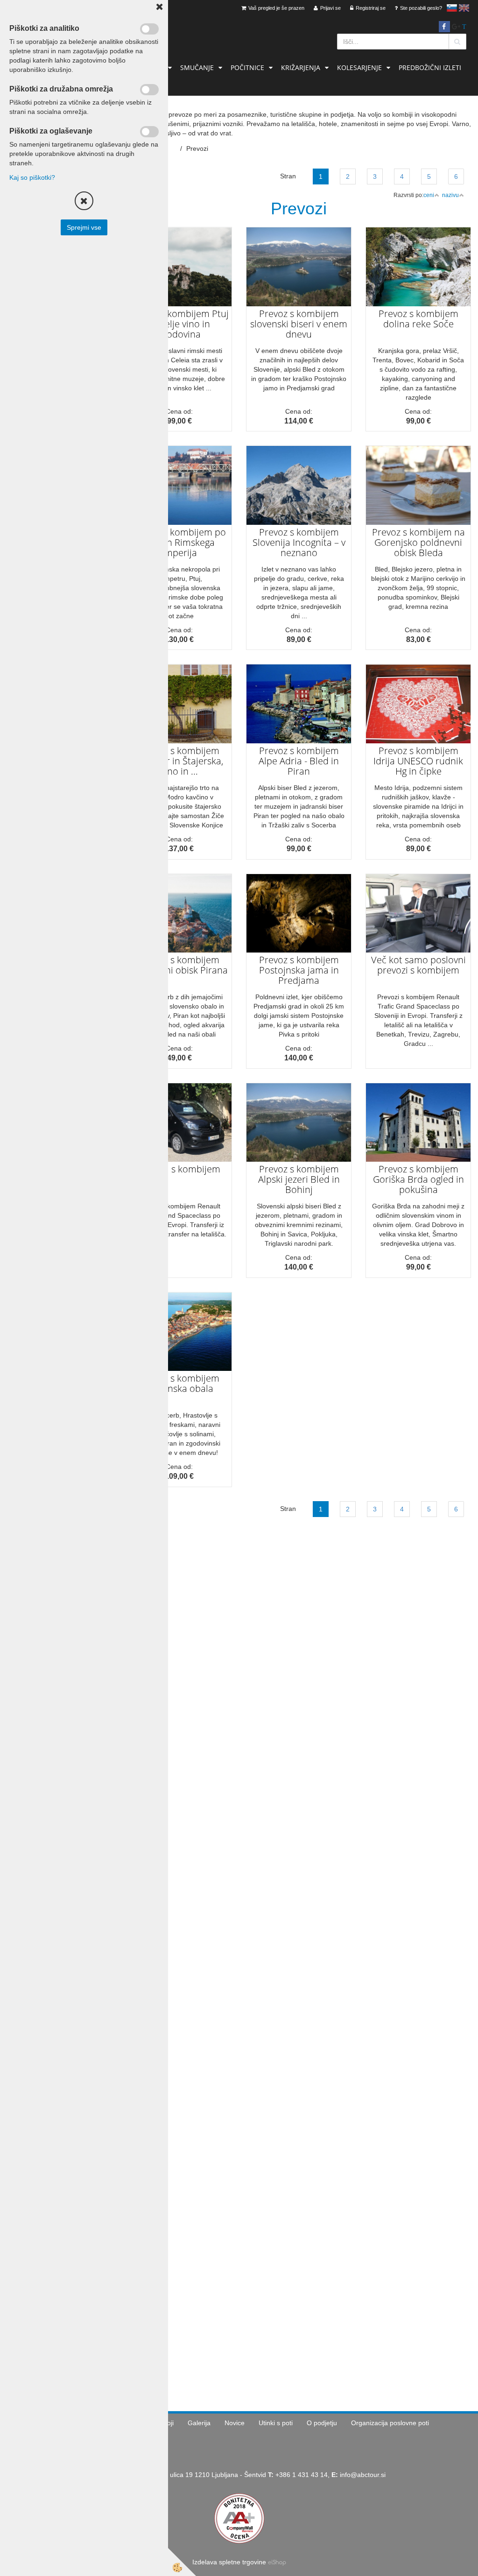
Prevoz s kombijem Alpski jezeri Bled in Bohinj (299, 1179)
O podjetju (322, 2423)
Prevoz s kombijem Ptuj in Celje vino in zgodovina (179, 324)
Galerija (199, 2423)
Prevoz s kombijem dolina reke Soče (418, 319)
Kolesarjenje (359, 67)
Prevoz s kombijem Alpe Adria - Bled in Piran (299, 761)
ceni (429, 195)
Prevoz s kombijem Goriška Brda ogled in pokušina (418, 1179)
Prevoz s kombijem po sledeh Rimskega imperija (179, 542)
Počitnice (247, 67)
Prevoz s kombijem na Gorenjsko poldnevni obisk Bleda (418, 542)
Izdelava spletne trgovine (229, 2562)
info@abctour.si (363, 2475)
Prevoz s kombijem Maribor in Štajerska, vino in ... (179, 761)
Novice (235, 2423)
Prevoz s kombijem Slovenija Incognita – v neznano (299, 542)
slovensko (452, 8)
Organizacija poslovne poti (390, 2423)
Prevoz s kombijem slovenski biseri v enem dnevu (299, 324)
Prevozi (197, 148)
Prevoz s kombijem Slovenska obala (179, 1383)
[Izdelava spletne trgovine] (277, 2562)
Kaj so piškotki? (32, 177)
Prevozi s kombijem (179, 1169)
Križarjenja (301, 67)
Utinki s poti (276, 2423)
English (464, 8)
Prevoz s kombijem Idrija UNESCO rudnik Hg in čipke (418, 761)
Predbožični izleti (430, 67)
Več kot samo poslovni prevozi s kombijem (418, 965)
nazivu (450, 195)
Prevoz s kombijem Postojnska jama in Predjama (299, 970)
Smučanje (197, 67)
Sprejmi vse (84, 227)
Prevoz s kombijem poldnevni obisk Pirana (179, 965)
